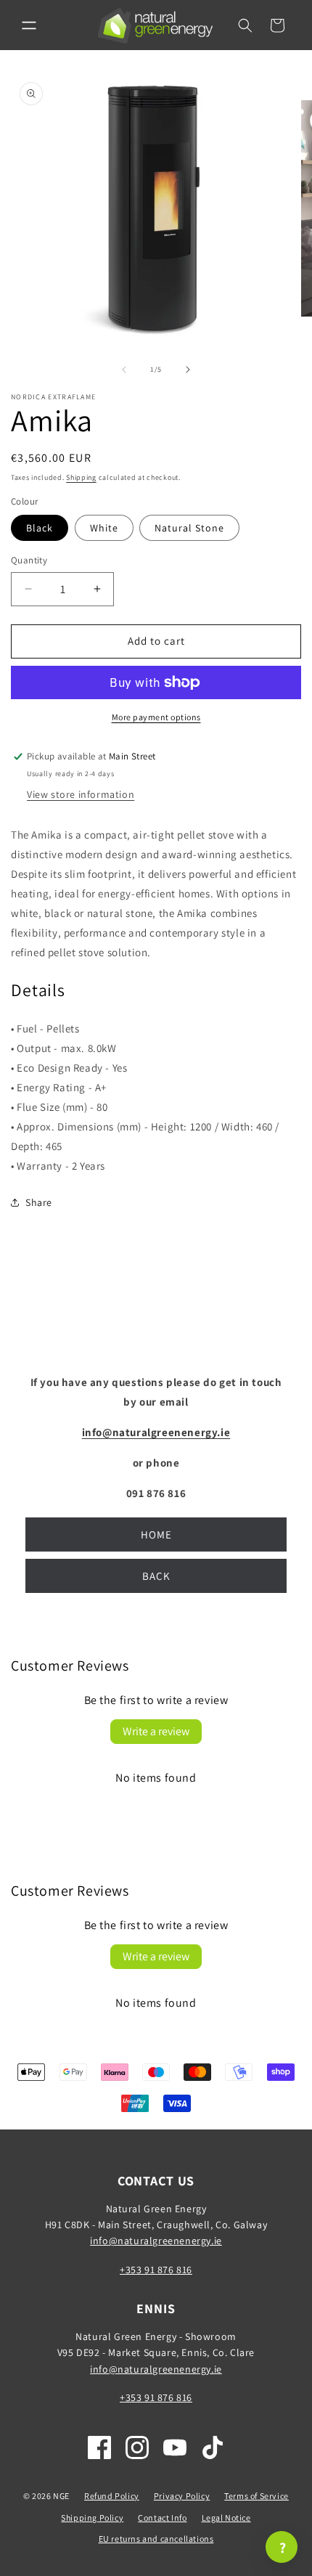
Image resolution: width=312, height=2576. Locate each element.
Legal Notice (226, 2518)
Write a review (156, 1731)
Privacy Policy (182, 2496)
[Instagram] (137, 2447)
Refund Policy (112, 2496)
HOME (156, 1534)
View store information (81, 794)
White (104, 528)
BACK (156, 1576)
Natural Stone (189, 528)
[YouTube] (175, 2447)
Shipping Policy (92, 2518)
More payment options (156, 717)
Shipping (81, 477)
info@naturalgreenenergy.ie (156, 2241)
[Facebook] (99, 2447)
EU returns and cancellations (156, 2539)
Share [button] (39, 1202)
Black (40, 528)
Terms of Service (256, 2496)
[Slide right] (188, 370)
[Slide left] (124, 370)
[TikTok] (213, 2447)
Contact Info (162, 2518)
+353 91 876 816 (156, 2270)
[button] (29, 25)
